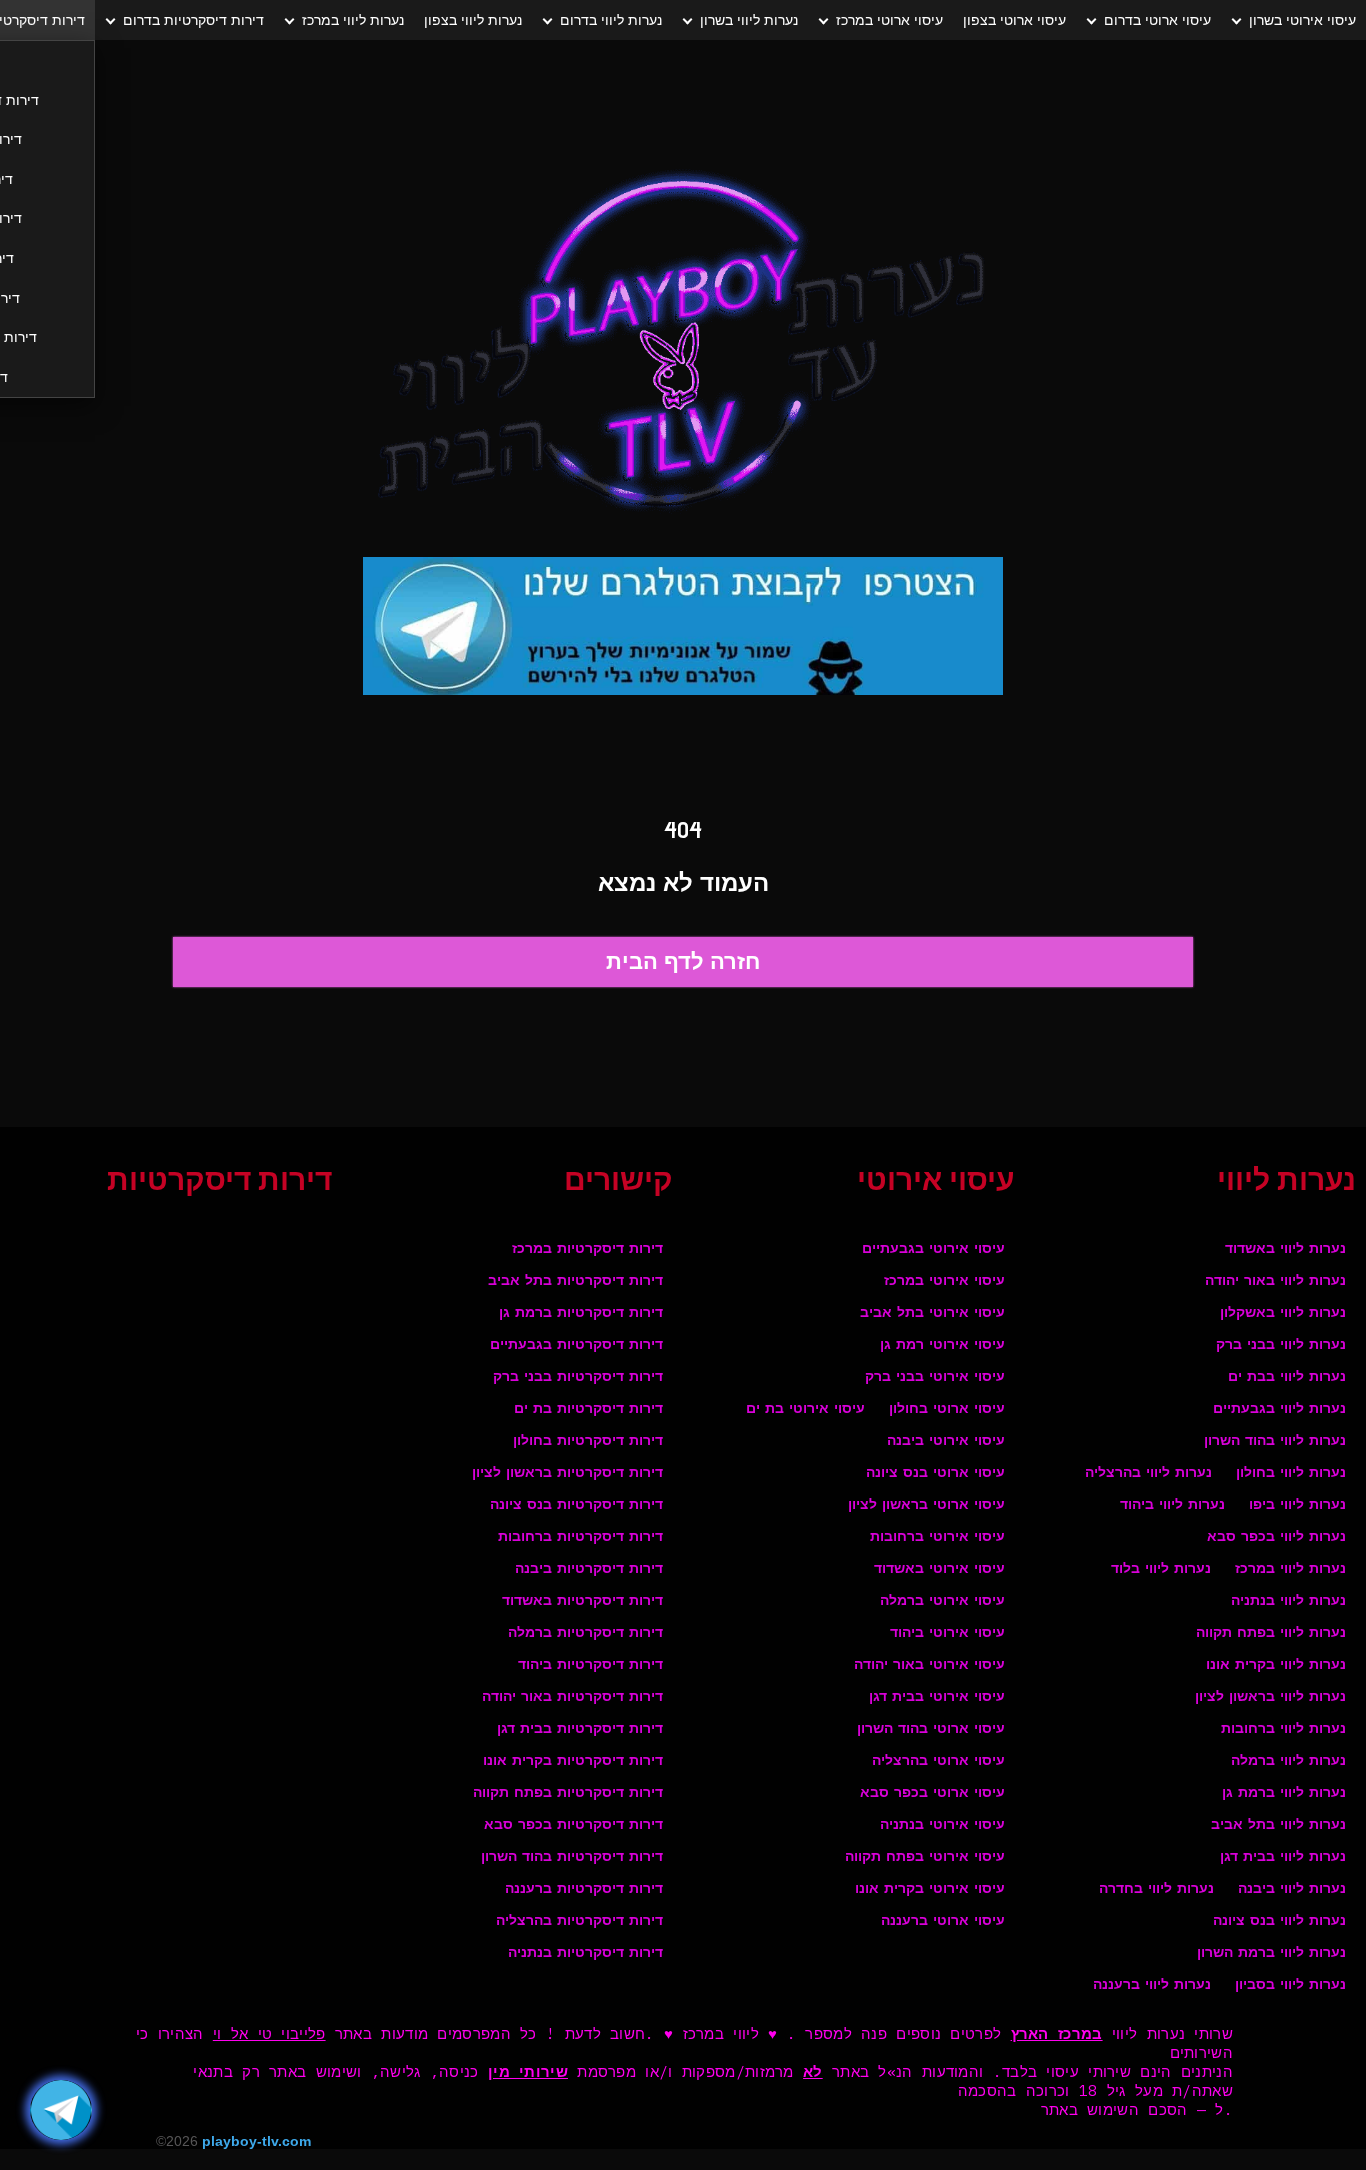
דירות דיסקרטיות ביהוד (590, 1665)
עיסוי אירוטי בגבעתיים (933, 1249)
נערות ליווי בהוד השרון (1275, 1441)
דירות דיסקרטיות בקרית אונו (573, 1761)
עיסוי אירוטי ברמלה (942, 1601)
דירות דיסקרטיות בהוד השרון (572, 1857)
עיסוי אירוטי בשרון (1302, 20)
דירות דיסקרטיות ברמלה (585, 1633)
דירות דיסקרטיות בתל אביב (575, 1281)
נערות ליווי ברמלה (1288, 1761)
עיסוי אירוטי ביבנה (946, 1441)
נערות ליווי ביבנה (1292, 1889)
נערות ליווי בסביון (1290, 1985)
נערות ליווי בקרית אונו (1276, 1665)
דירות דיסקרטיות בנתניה (585, 1953)
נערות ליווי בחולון (1291, 1473)
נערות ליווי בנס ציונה (1279, 1921)
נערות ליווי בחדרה (1156, 1889)
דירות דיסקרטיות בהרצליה (579, 1921)
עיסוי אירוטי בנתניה (942, 1825)
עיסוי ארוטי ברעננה (943, 1921)
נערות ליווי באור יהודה (1275, 1281)
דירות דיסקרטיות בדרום (193, 20)
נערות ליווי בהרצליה (1148, 1473)
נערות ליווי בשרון (749, 20)
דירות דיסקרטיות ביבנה (589, 1569)
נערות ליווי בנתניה (1288, 1601)
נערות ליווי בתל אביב (1278, 1825)
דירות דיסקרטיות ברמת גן (581, 1313)
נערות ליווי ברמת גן (1284, 1793)
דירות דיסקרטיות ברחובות (580, 1537)
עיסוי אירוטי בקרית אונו (930, 1889)
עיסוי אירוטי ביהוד (947, 1633)
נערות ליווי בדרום (611, 20)
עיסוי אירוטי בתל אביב (932, 1313)
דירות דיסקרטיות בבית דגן (580, 1729)
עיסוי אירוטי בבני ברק (935, 1377)
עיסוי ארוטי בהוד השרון (931, 1729)
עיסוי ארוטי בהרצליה (938, 1761)
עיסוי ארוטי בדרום (1157, 20)
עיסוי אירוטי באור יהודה (929, 1665)
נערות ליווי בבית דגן (1283, 1857)
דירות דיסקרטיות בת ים (588, 1409)
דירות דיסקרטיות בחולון (588, 1441)
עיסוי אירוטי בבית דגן (937, 1697)
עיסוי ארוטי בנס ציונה (935, 1473)
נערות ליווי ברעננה (1152, 1985)
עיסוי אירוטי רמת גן (942, 1345)
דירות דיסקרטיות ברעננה (584, 1889)
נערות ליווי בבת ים (1287, 1377)
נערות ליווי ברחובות (1283, 1729)
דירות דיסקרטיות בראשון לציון (567, 1473)
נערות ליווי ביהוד (1172, 1505)
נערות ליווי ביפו (1297, 1505)
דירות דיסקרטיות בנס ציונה (576, 1505)
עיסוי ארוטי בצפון (1014, 20)
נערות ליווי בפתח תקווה (1271, 1633)
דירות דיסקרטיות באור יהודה (572, 1697)
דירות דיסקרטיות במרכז (587, 1249)
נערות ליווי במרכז (353, 20)
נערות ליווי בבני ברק (1281, 1345)
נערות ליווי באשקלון (1283, 1313)
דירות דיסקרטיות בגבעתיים (576, 1345)
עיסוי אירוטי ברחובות (937, 1537)
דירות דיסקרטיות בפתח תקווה (568, 1793)
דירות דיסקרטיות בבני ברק (578, 1377)
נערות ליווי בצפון (473, 20)
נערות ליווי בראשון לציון (1270, 1697)
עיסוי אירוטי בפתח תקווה (925, 1857)
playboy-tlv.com (256, 2141)
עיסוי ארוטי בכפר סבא (932, 1793)
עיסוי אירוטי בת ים (805, 1409)
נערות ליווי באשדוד (1285, 1249)
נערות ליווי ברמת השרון (1271, 1953)
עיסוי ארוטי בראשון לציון (926, 1505)
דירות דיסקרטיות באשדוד (582, 1601)
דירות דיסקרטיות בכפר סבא (573, 1825)
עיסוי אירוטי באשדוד (939, 1569)
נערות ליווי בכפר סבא (1276, 1537)
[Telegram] (61, 2110)
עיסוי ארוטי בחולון (947, 1409)
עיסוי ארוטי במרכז (889, 20)
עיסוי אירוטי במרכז (944, 1281)
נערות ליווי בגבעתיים (1279, 1409)
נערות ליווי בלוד (1161, 1569)
